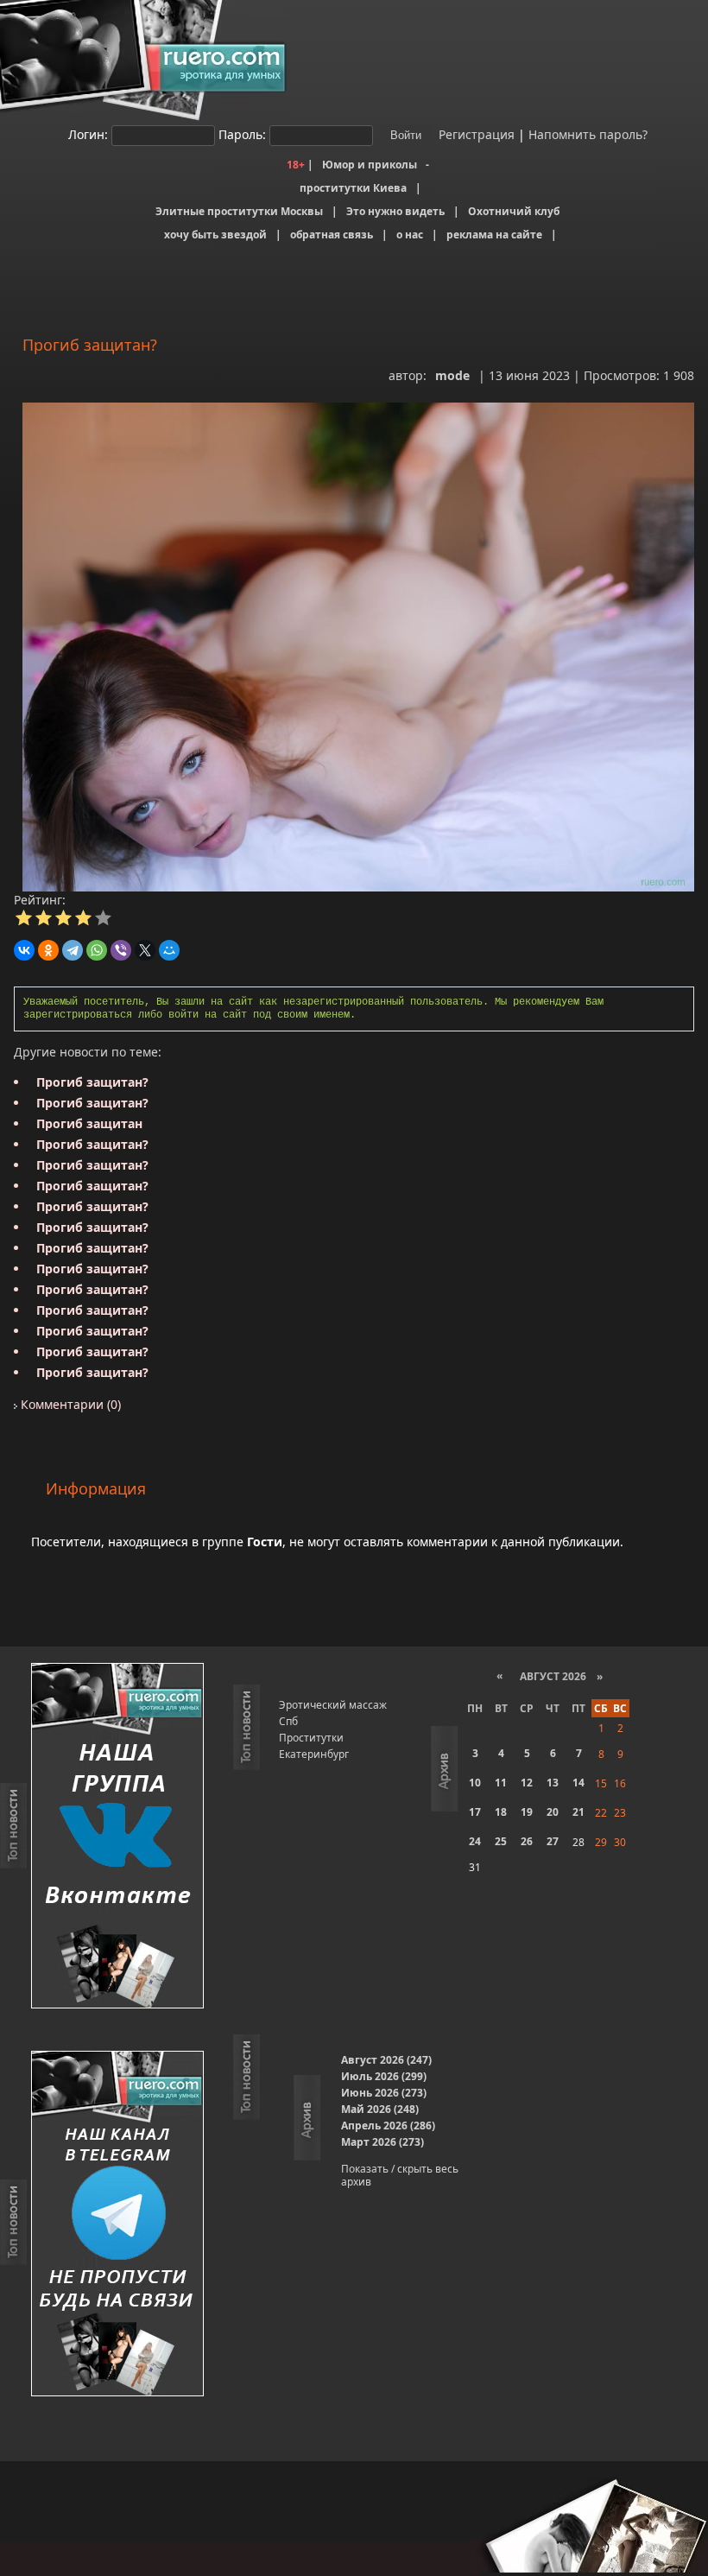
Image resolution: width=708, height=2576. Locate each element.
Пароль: (242, 134)
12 (527, 1783)
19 (527, 1812)
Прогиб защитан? (92, 1082)
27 (553, 1841)
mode (452, 375)
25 (501, 1841)
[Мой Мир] (169, 950)
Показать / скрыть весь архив (400, 2175)
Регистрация (475, 134)
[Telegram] (73, 950)
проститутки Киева (353, 188)
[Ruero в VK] (117, 1837)
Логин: (88, 134)
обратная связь (332, 235)
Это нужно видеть (395, 211)
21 (578, 1812)
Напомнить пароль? (588, 134)
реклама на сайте (494, 235)
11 (501, 1783)
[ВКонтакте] (24, 950)
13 (553, 1783)
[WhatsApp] (97, 950)
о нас (410, 235)
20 (553, 1812)
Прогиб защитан (89, 1123)
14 (578, 1783)
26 (527, 1841)
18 (501, 1812)
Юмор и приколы (370, 165)
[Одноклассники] (48, 950)
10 (475, 1783)
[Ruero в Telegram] (117, 2225)
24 (475, 1841)
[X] (145, 950)
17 (475, 1812)
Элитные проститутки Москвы (239, 211)
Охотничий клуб (514, 211)
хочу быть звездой (215, 235)
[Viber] (121, 950)
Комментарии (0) (69, 1404)
